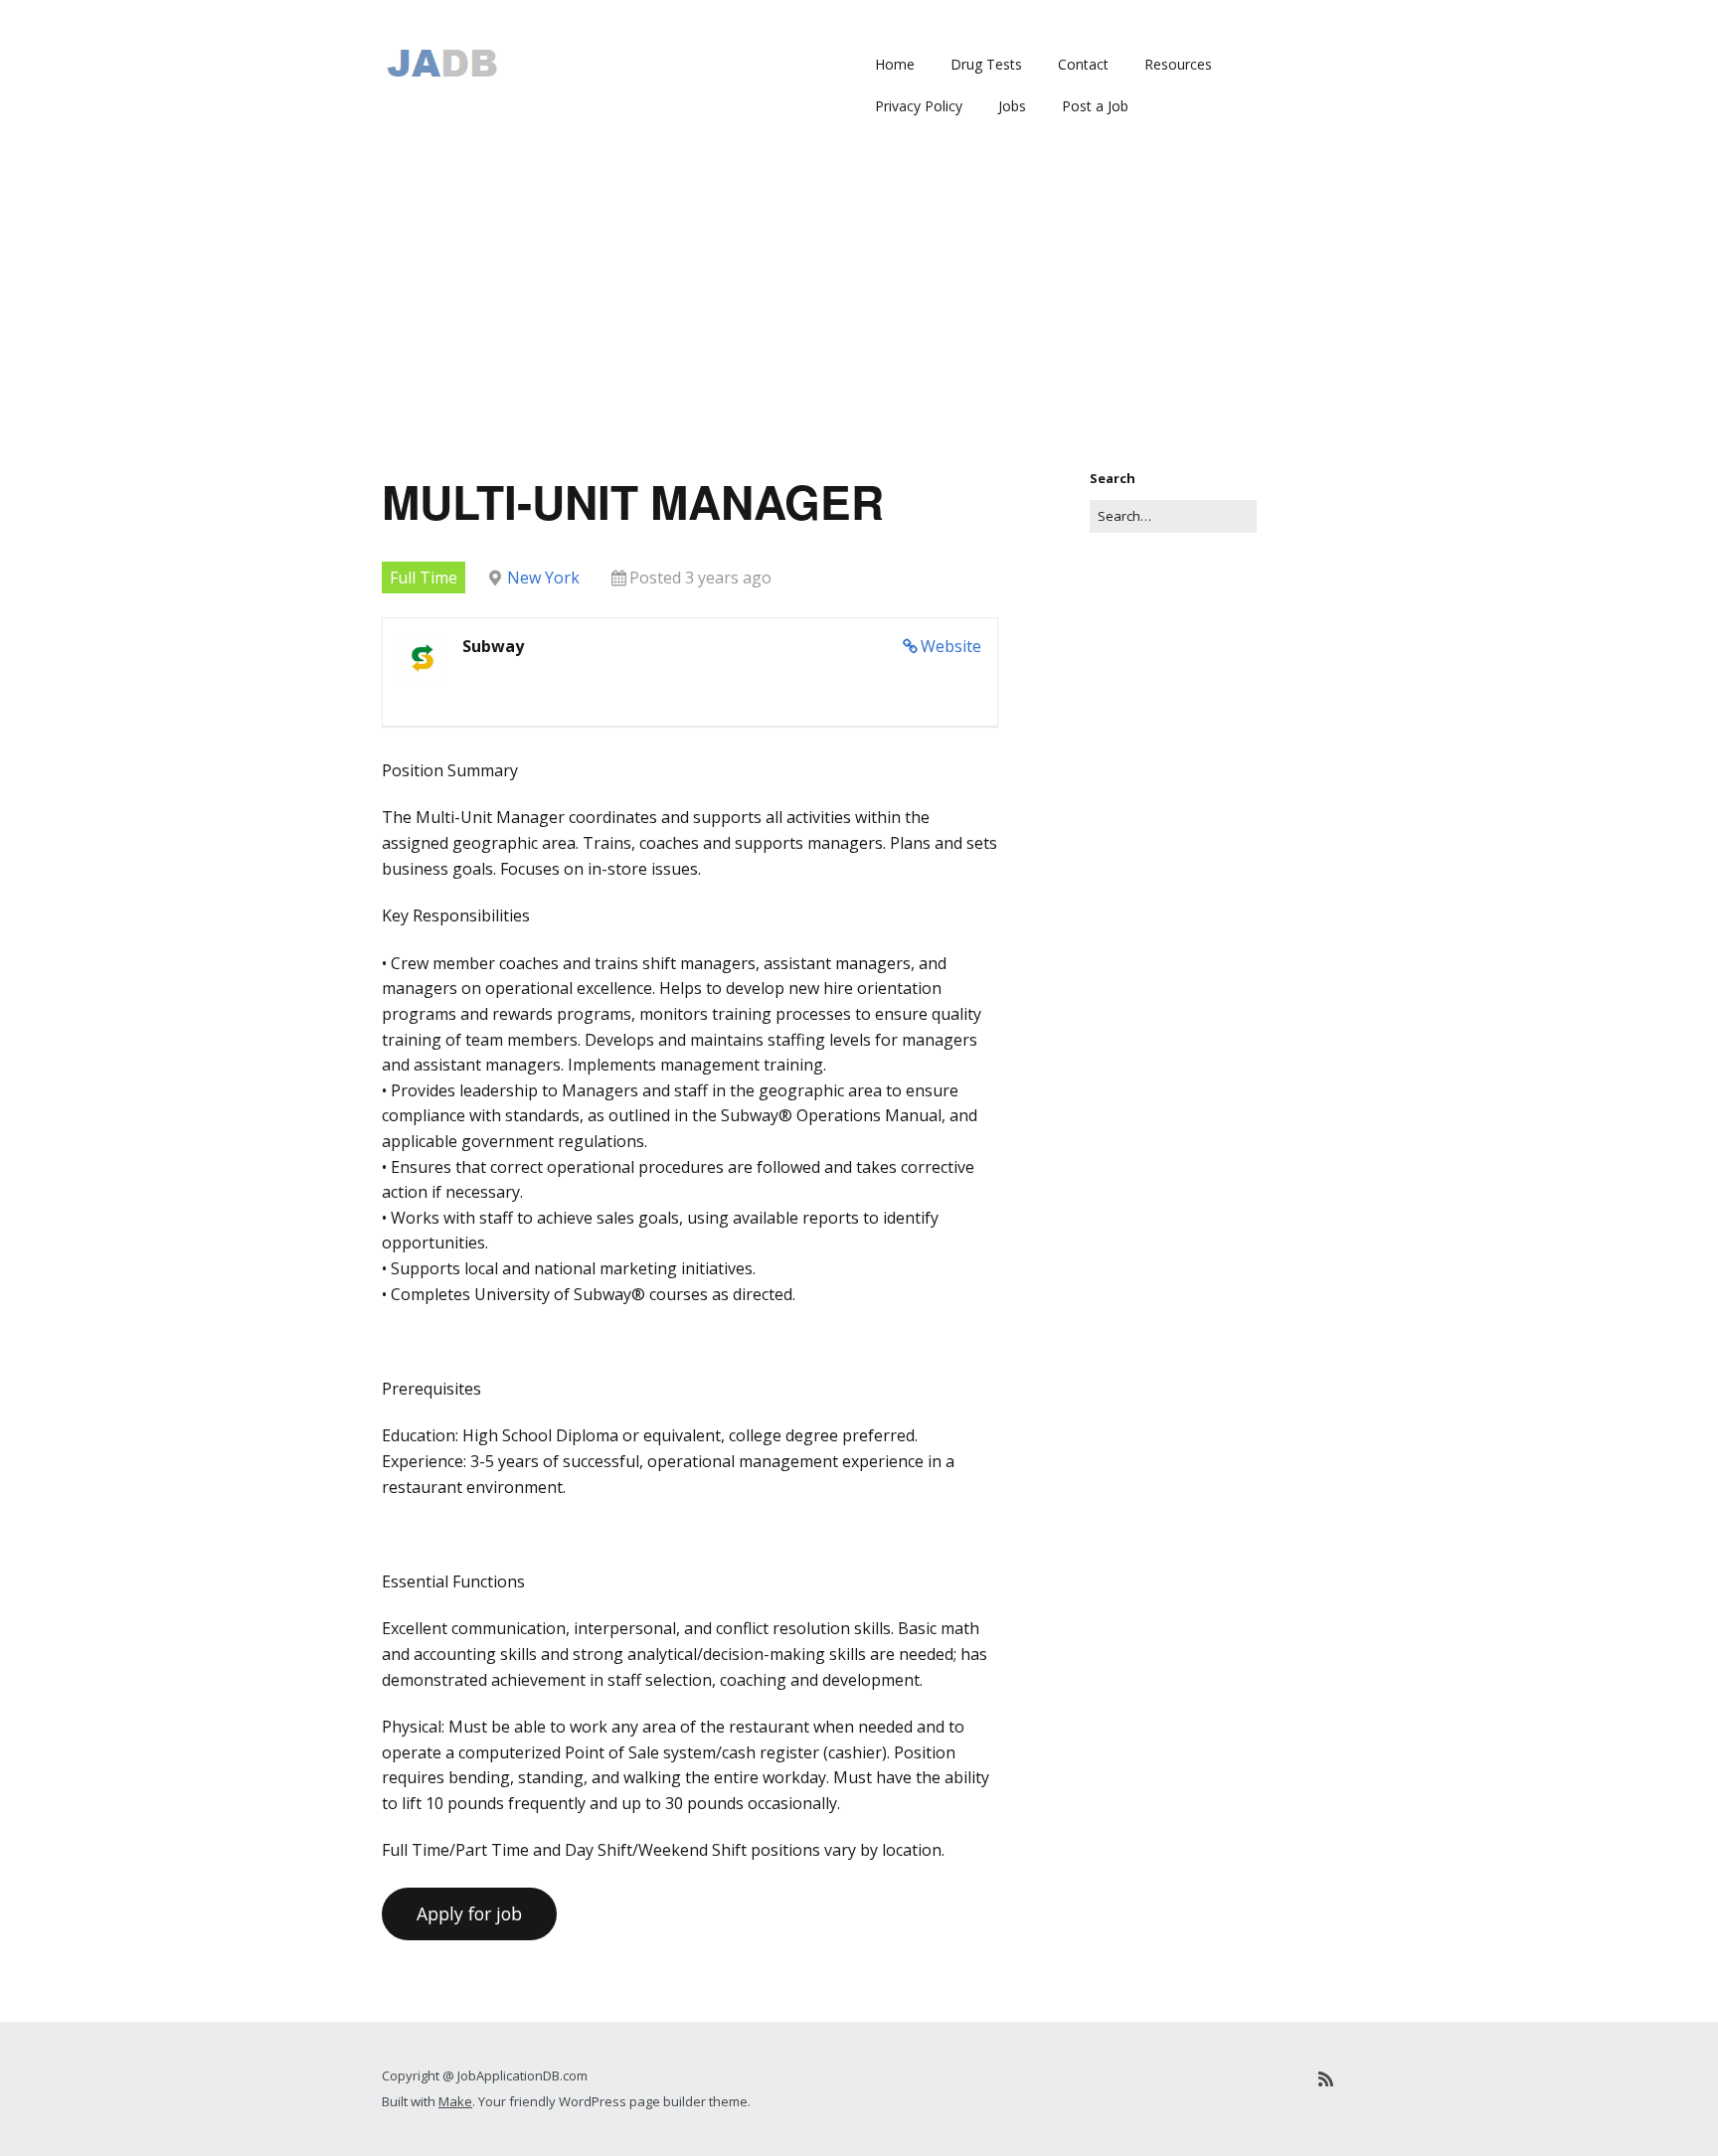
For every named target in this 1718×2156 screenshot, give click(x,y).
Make (455, 2101)
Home (895, 64)
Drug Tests (986, 64)
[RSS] (1326, 2079)
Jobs (1012, 106)
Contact (1083, 64)
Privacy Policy (919, 106)
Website (951, 646)
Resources (1178, 64)
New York (543, 578)
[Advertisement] (859, 319)
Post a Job (1095, 106)
